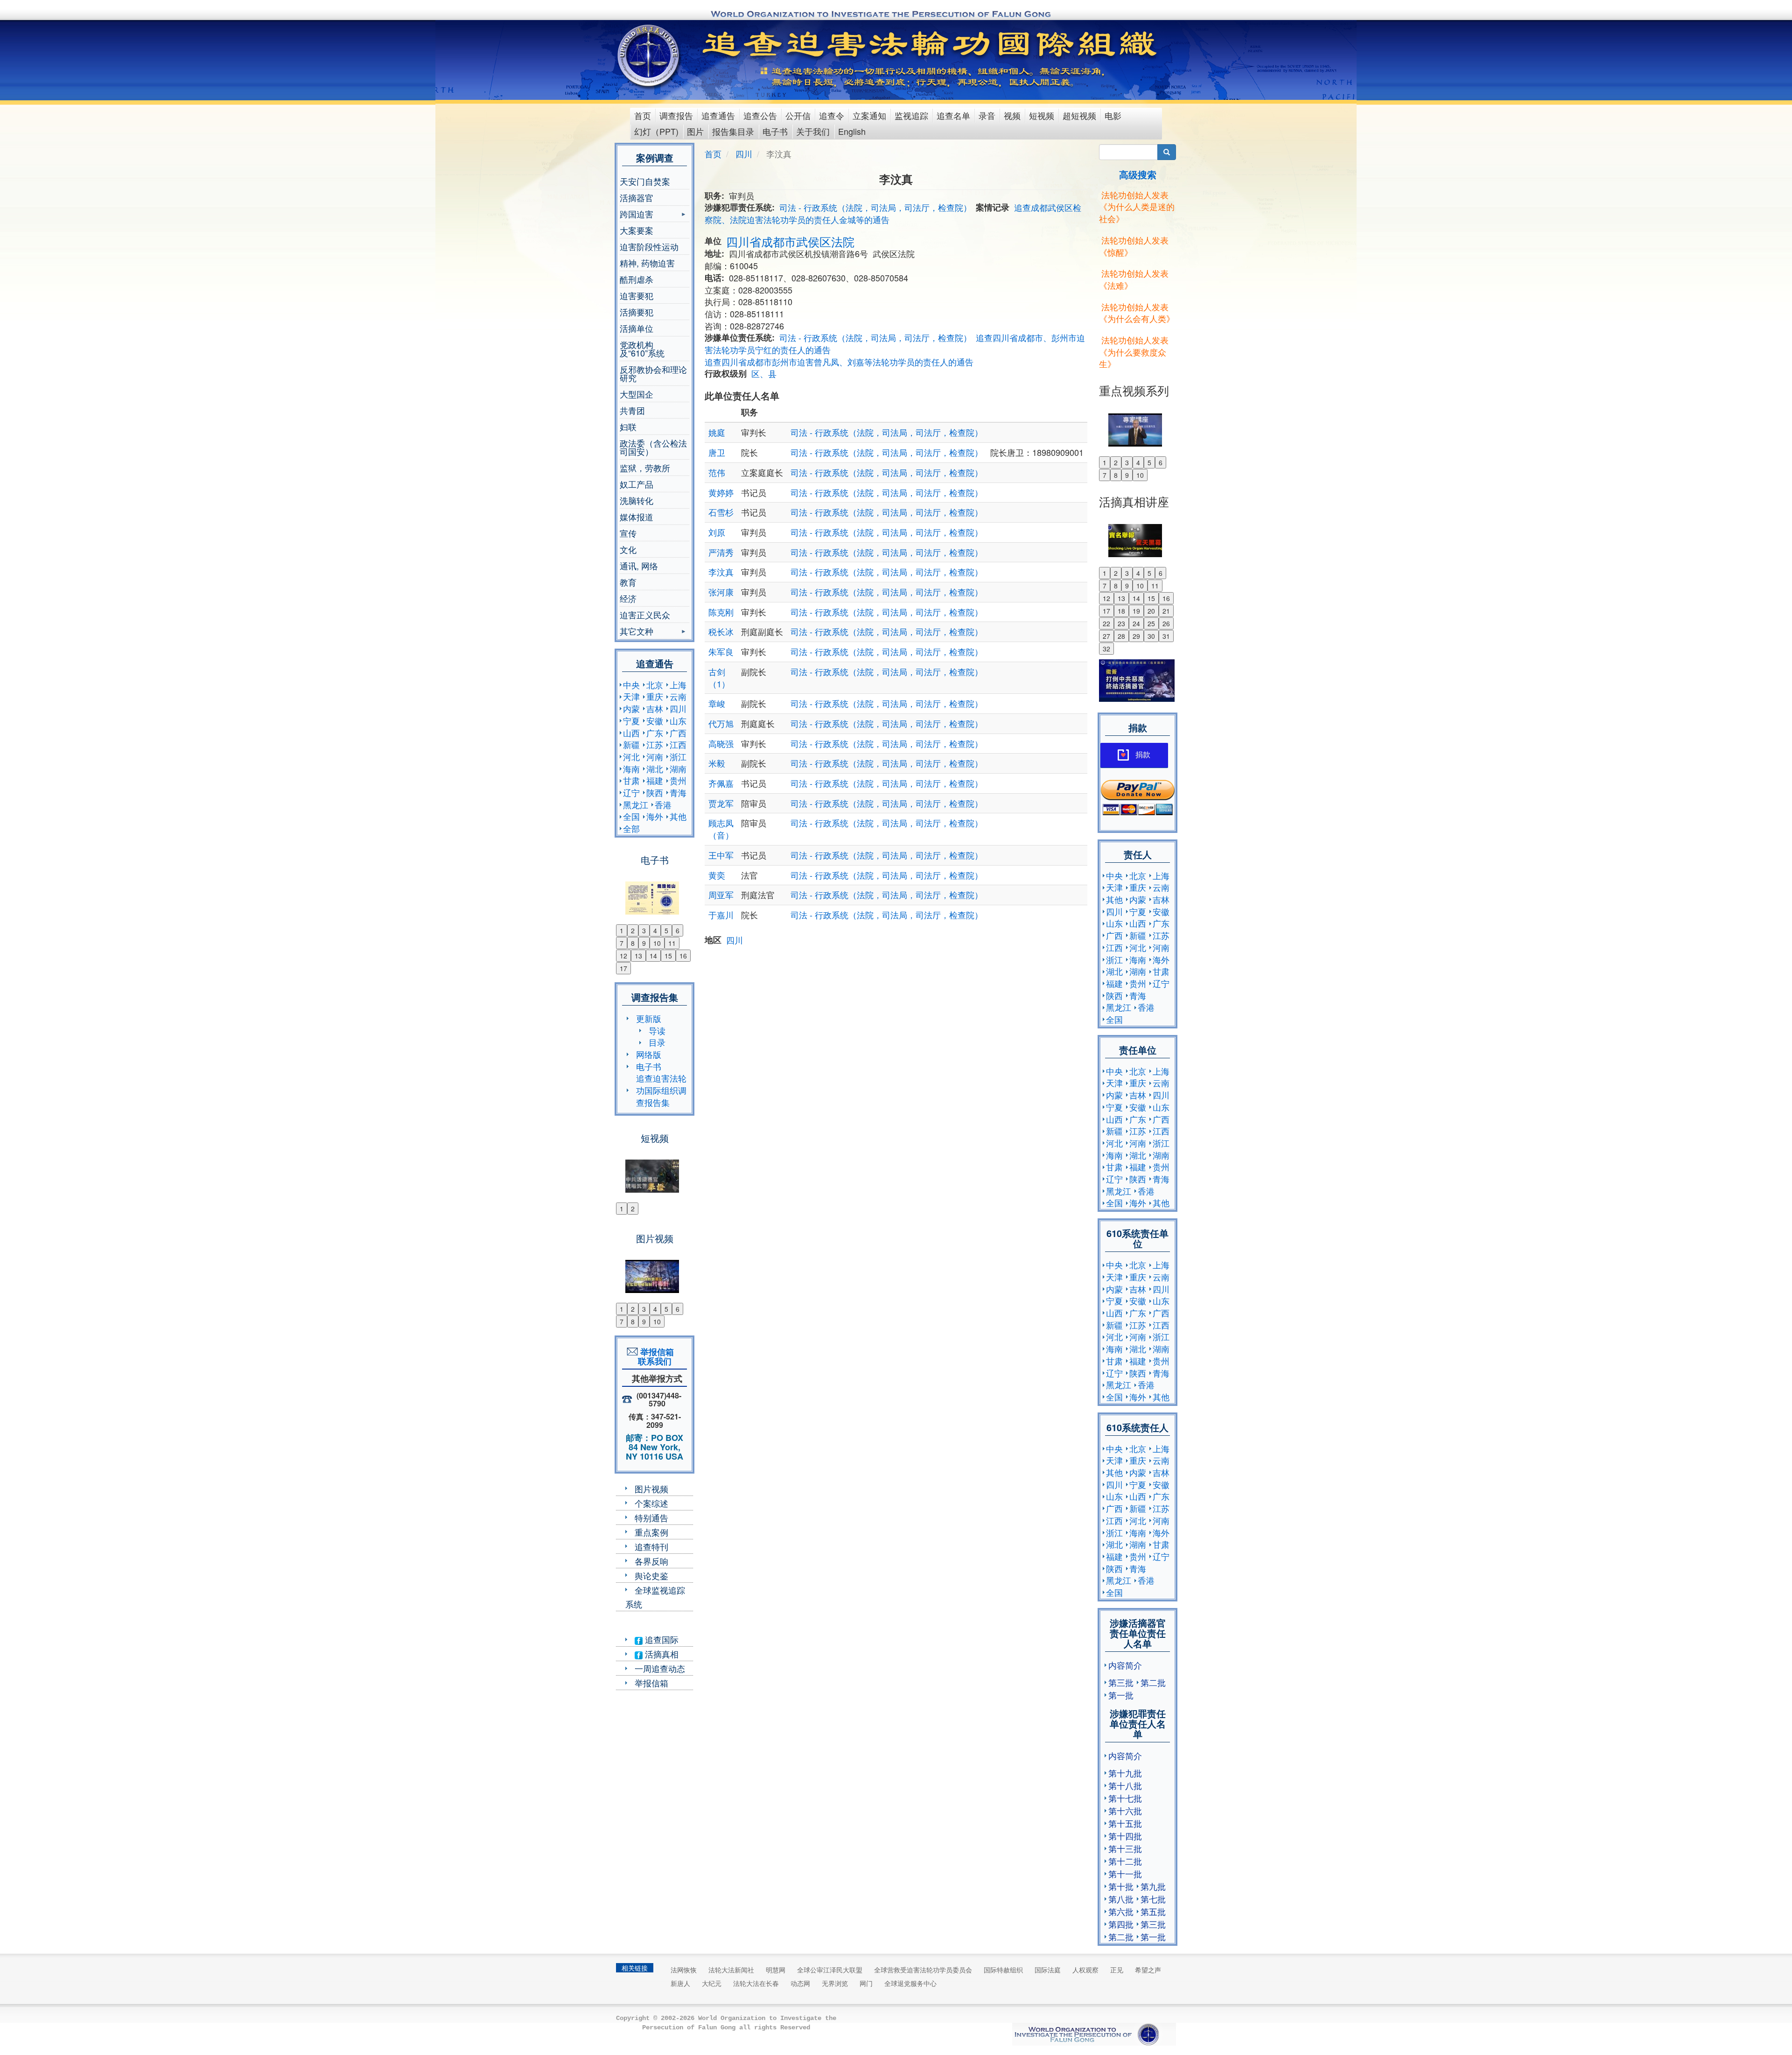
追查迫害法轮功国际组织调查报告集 (661, 1090)
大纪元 (712, 1983)
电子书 (775, 131)
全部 (631, 828)
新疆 (631, 744)
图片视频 (651, 1489)
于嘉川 (721, 915)
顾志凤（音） (721, 829)
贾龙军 (721, 803)
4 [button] (655, 930)
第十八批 (1125, 1785)
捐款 (1143, 755)
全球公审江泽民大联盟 (830, 1970)
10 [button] (657, 943)
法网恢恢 (684, 1970)
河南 (655, 756)
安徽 (655, 720)
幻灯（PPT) (656, 131)
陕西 (655, 792)
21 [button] (1166, 611)
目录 (657, 1042)
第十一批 (1125, 1873)
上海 (678, 685)
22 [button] (1106, 623)
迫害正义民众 (645, 615)
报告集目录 (733, 131)
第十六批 (1125, 1810)
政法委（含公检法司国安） (653, 447)
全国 (631, 816)
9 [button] (644, 943)
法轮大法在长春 (756, 1983)
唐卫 (717, 452)
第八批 (1121, 1899)
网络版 (649, 1054)
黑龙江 (636, 804)
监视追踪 (911, 115)
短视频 (1042, 115)
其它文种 (637, 632)
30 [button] (1151, 636)
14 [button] (653, 956)
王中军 (721, 855)
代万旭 (721, 723)
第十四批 (1125, 1836)
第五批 (1153, 1911)
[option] (654, 892)
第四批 (1121, 1924)
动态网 (800, 1983)
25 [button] (1151, 623)
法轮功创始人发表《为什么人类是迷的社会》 (1137, 206)
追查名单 (953, 115)
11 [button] (672, 943)
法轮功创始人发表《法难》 (1134, 279)
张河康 (721, 592)
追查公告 (760, 115)
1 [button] (622, 930)
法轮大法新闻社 (731, 1970)
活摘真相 (661, 1654)
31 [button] (1166, 636)
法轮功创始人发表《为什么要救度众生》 (1134, 352)
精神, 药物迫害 (647, 263)
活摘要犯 (637, 312)
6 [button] (678, 930)
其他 (678, 816)
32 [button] (1106, 649)
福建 (655, 780)
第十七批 (1125, 1798)
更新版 (649, 1018)
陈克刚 (721, 612)
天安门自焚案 (645, 181)
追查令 (832, 115)
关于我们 (813, 131)
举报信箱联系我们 (655, 1356)
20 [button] (1151, 611)
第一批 (1121, 1695)
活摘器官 (637, 197)
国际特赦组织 (1003, 1970)
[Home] (649, 56)
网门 (866, 1983)
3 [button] (644, 930)
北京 (655, 685)
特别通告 (651, 1517)
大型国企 (637, 394)
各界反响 (651, 1561)
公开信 (798, 115)
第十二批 (1125, 1861)
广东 (655, 733)
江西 (678, 744)
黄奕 (717, 875)
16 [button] (683, 956)
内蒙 (631, 708)
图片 (695, 131)
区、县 (764, 373)
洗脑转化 (637, 500)
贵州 (678, 780)
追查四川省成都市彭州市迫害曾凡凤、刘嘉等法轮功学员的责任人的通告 (839, 362)
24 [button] (1136, 623)
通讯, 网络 (639, 566)
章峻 (717, 703)
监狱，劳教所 (645, 468)
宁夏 (631, 720)
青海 (678, 792)
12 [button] (623, 956)
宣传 (628, 533)
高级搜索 (1138, 174)
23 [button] (1121, 623)
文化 (628, 549)
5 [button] (666, 930)
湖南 (678, 769)
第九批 (1153, 1886)
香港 (663, 804)
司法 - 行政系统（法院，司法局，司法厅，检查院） (875, 207)
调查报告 (676, 115)
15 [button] (668, 956)
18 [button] (1121, 611)
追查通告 (718, 115)
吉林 (655, 708)
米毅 (717, 763)
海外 (655, 816)
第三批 (1121, 1682)
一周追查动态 (660, 1668)
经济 (628, 598)
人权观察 (1085, 1970)
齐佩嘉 (721, 783)
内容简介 (1125, 1665)
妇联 (628, 426)
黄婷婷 (721, 492)
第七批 (1153, 1899)
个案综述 (651, 1503)
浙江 (678, 756)
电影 (1113, 115)
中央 (631, 685)
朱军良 (721, 651)
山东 (678, 720)
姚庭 (717, 432)
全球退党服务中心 (910, 1983)
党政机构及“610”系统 (642, 349)
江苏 (655, 744)
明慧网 (776, 1970)
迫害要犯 (637, 295)
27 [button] (1106, 636)
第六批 (1121, 1911)
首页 (643, 115)
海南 (631, 769)
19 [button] (1136, 611)
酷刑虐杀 (637, 279)
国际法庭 (1048, 1970)
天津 (631, 696)
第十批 (1121, 1886)
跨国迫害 (637, 215)
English (852, 131)
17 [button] (623, 968)
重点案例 (651, 1532)
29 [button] (1136, 636)
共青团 (632, 410)
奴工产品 (637, 484)
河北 (631, 756)
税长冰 (721, 631)
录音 (987, 115)
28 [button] (1121, 636)
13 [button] (638, 956)
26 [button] (1166, 623)
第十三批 (1125, 1848)
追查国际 (661, 1639)
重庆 (655, 696)
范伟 (717, 472)
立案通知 (869, 115)
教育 (628, 582)
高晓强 (721, 743)
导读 (657, 1030)
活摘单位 (637, 328)
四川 (678, 708)
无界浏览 (835, 1983)
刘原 (717, 532)
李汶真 (721, 572)
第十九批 (1125, 1773)
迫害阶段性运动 (649, 246)
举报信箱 (651, 1683)
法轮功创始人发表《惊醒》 (1134, 246)
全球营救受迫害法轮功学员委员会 (923, 1970)
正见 (1117, 1970)
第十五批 (1125, 1823)
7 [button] (622, 943)
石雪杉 (721, 512)
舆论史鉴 (651, 1575)
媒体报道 (637, 517)
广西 (678, 733)
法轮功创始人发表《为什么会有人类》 (1137, 313)
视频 (1012, 115)
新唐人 (680, 1983)
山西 (631, 733)
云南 (678, 696)
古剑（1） (719, 678)
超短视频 (1079, 115)
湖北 (655, 769)
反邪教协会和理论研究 (653, 373)
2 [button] (633, 930)
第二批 (1153, 1682)
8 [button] (633, 943)
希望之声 (1148, 1970)
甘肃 (631, 780)
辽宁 (631, 792)
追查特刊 (651, 1546)
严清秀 (721, 552)
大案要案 (637, 230)
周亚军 (721, 895)
